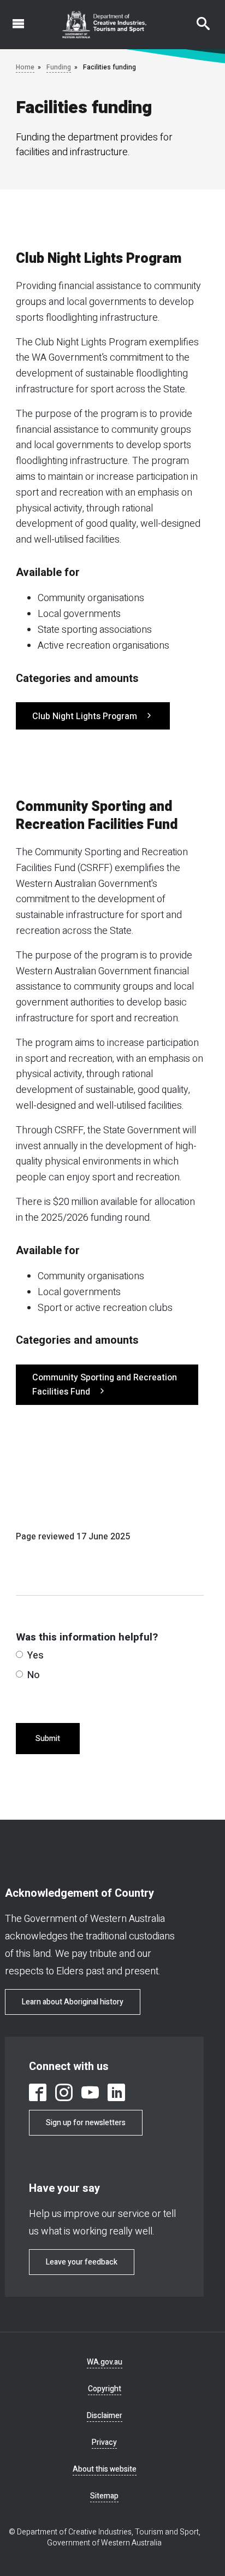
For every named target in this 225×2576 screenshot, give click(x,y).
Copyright (105, 2389)
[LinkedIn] (116, 2092)
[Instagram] (64, 2092)
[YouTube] (90, 2092)
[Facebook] (38, 2092)
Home (25, 67)
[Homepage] (105, 25)
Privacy (104, 2442)
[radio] (19, 1654)
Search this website (197, 18)
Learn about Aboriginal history (73, 2002)
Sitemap (104, 2496)
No (34, 1675)
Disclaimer (105, 2416)
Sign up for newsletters (86, 2123)
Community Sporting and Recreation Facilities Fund (105, 1385)
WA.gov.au (105, 2362)
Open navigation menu (12, 18)
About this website (105, 2469)
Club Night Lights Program (86, 716)
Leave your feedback (82, 2262)
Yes (35, 1655)
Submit (48, 1739)
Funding (59, 67)
